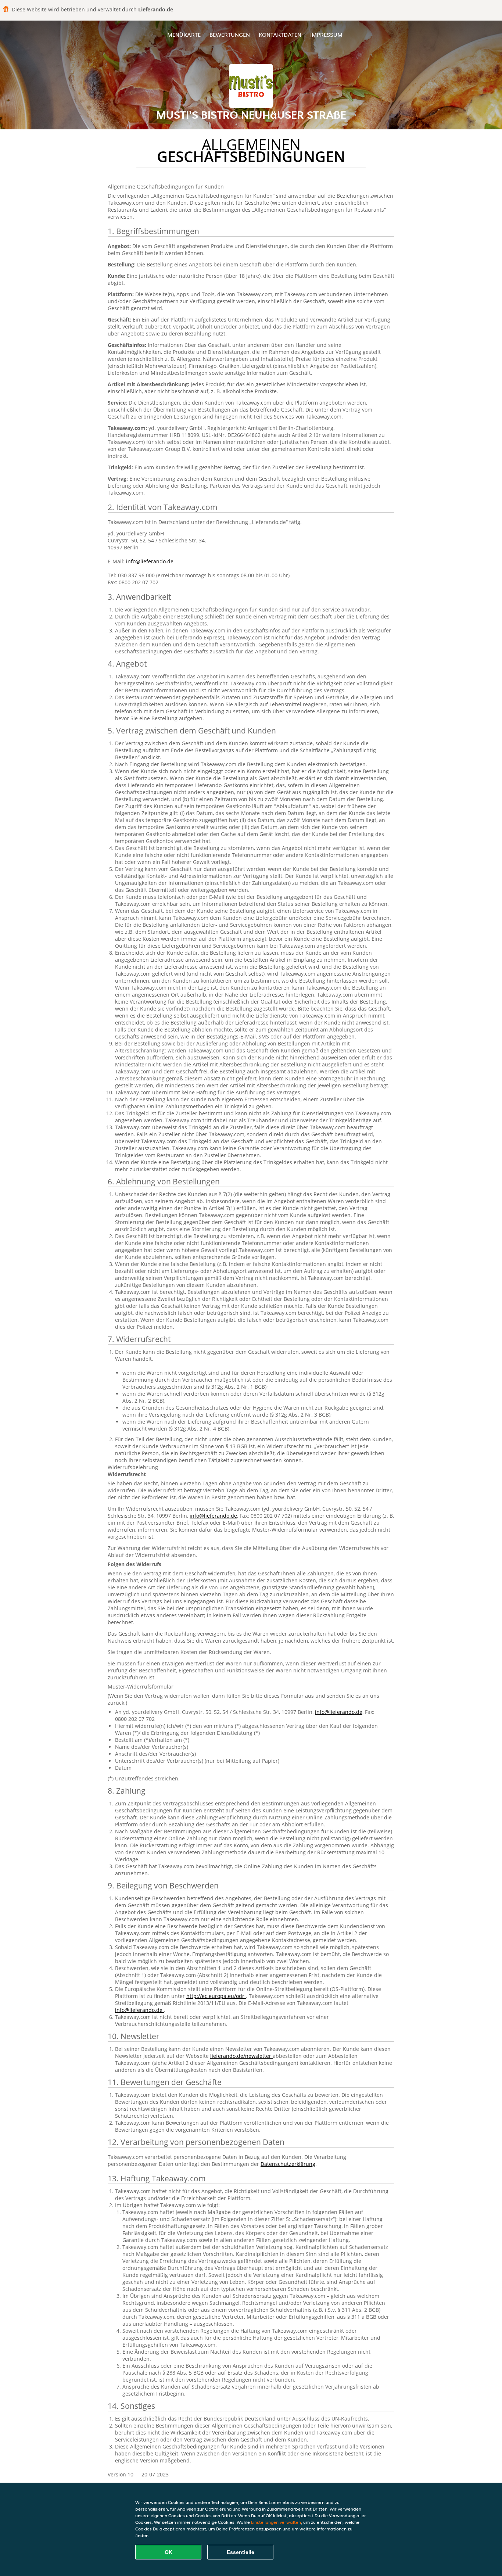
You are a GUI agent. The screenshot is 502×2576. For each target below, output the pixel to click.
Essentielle (241, 2552)
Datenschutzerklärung (288, 2164)
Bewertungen (230, 35)
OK (168, 2552)
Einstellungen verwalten (276, 2522)
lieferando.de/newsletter (241, 2056)
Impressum (326, 35)
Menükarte (184, 35)
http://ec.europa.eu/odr (216, 1996)
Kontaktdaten (280, 35)
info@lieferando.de (150, 561)
